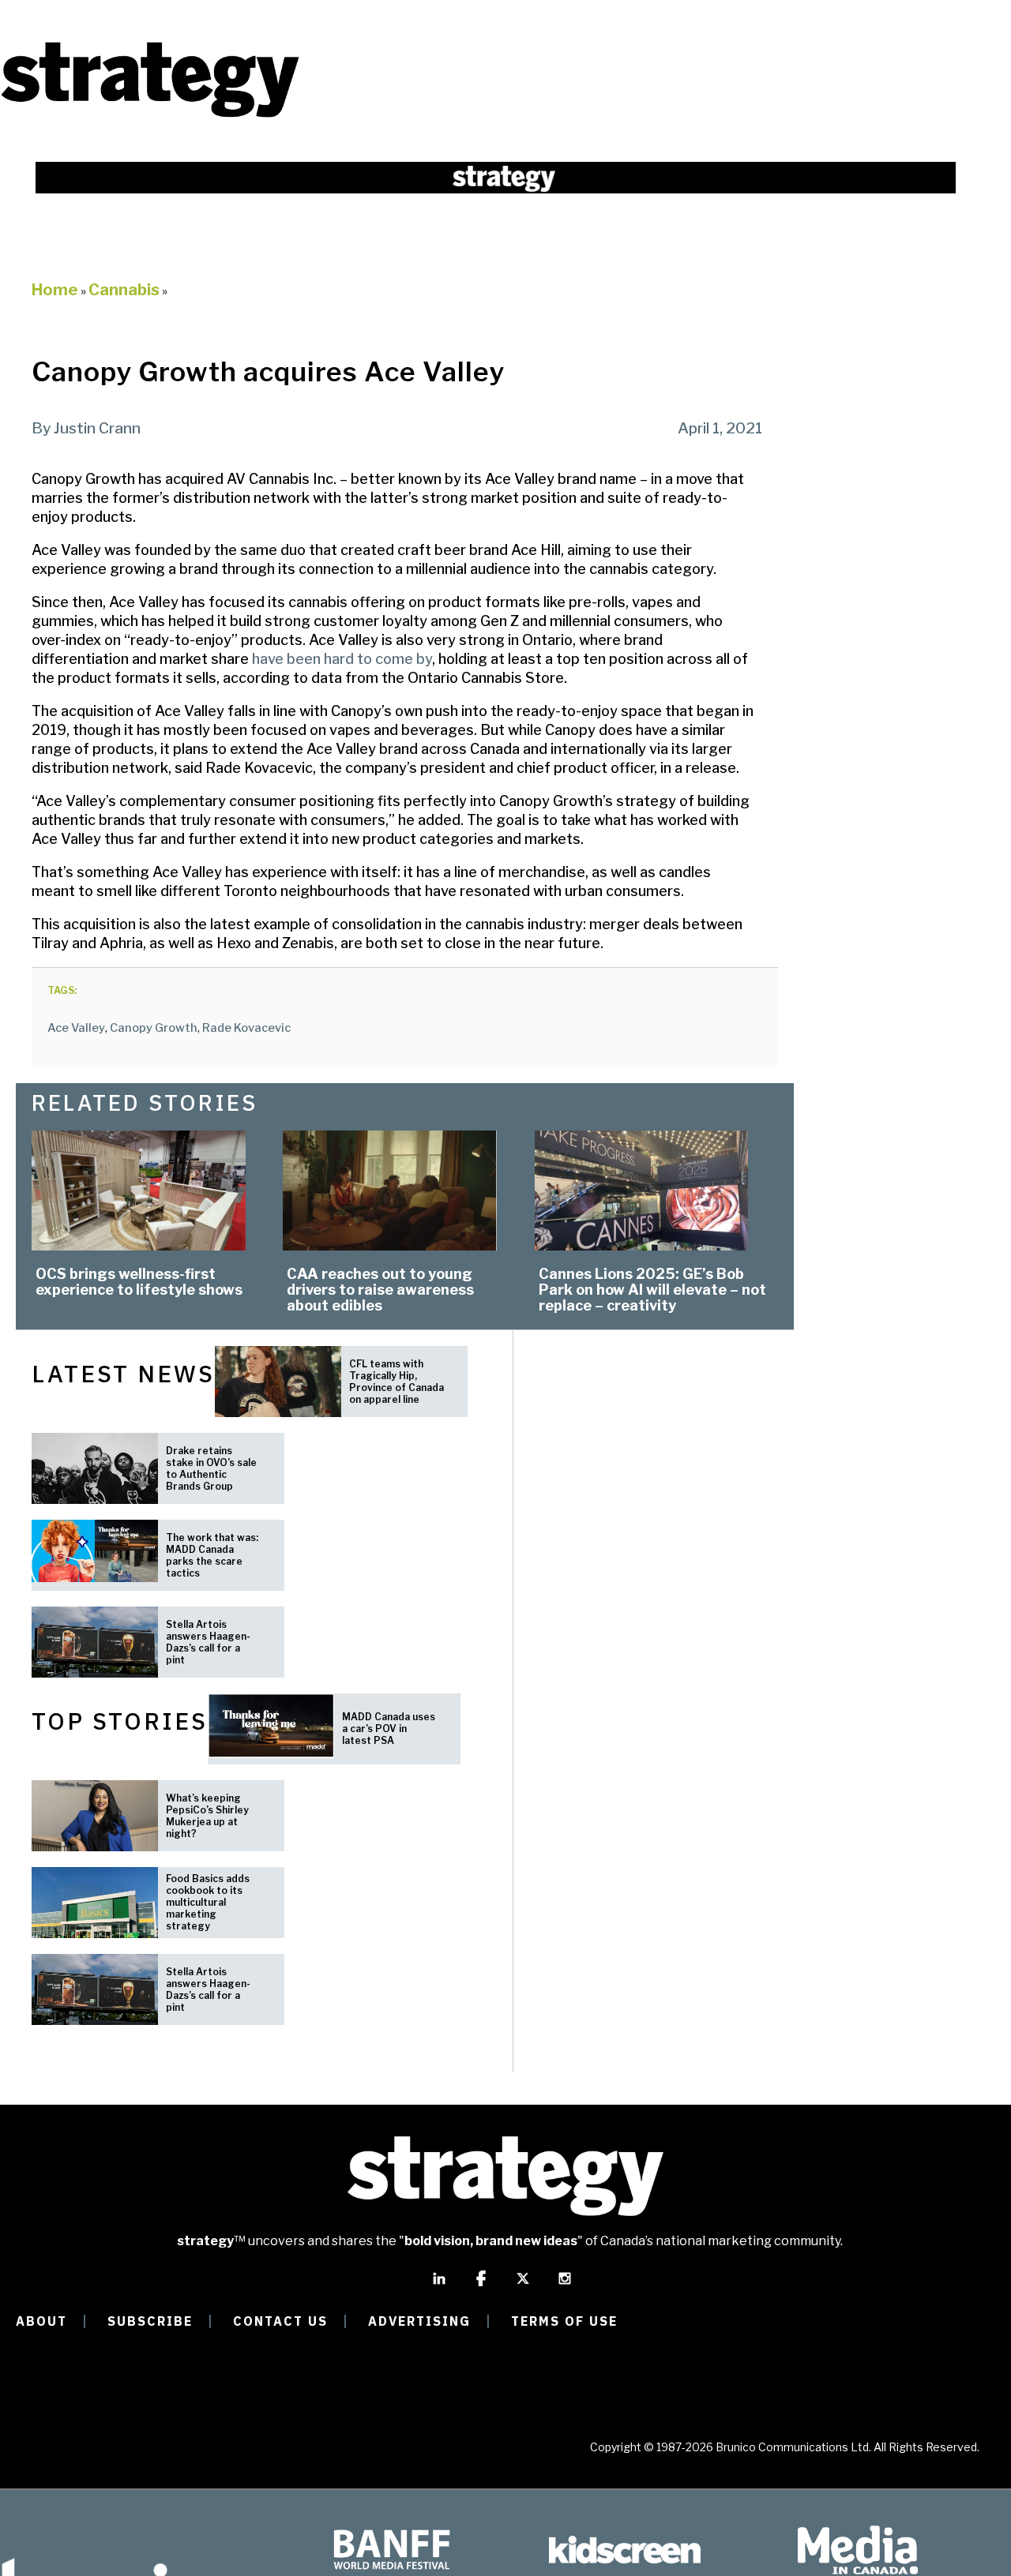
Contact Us (280, 2321)
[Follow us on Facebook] (481, 2285)
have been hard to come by (342, 659)
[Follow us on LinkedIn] (439, 2285)
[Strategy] (150, 116)
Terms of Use (564, 2321)
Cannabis (124, 290)
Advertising (419, 2321)
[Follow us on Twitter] (523, 2285)
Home (55, 290)
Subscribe (150, 2321)
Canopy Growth (154, 1028)
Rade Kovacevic (246, 1028)
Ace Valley (76, 1028)
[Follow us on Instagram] (565, 2285)
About (41, 2321)
